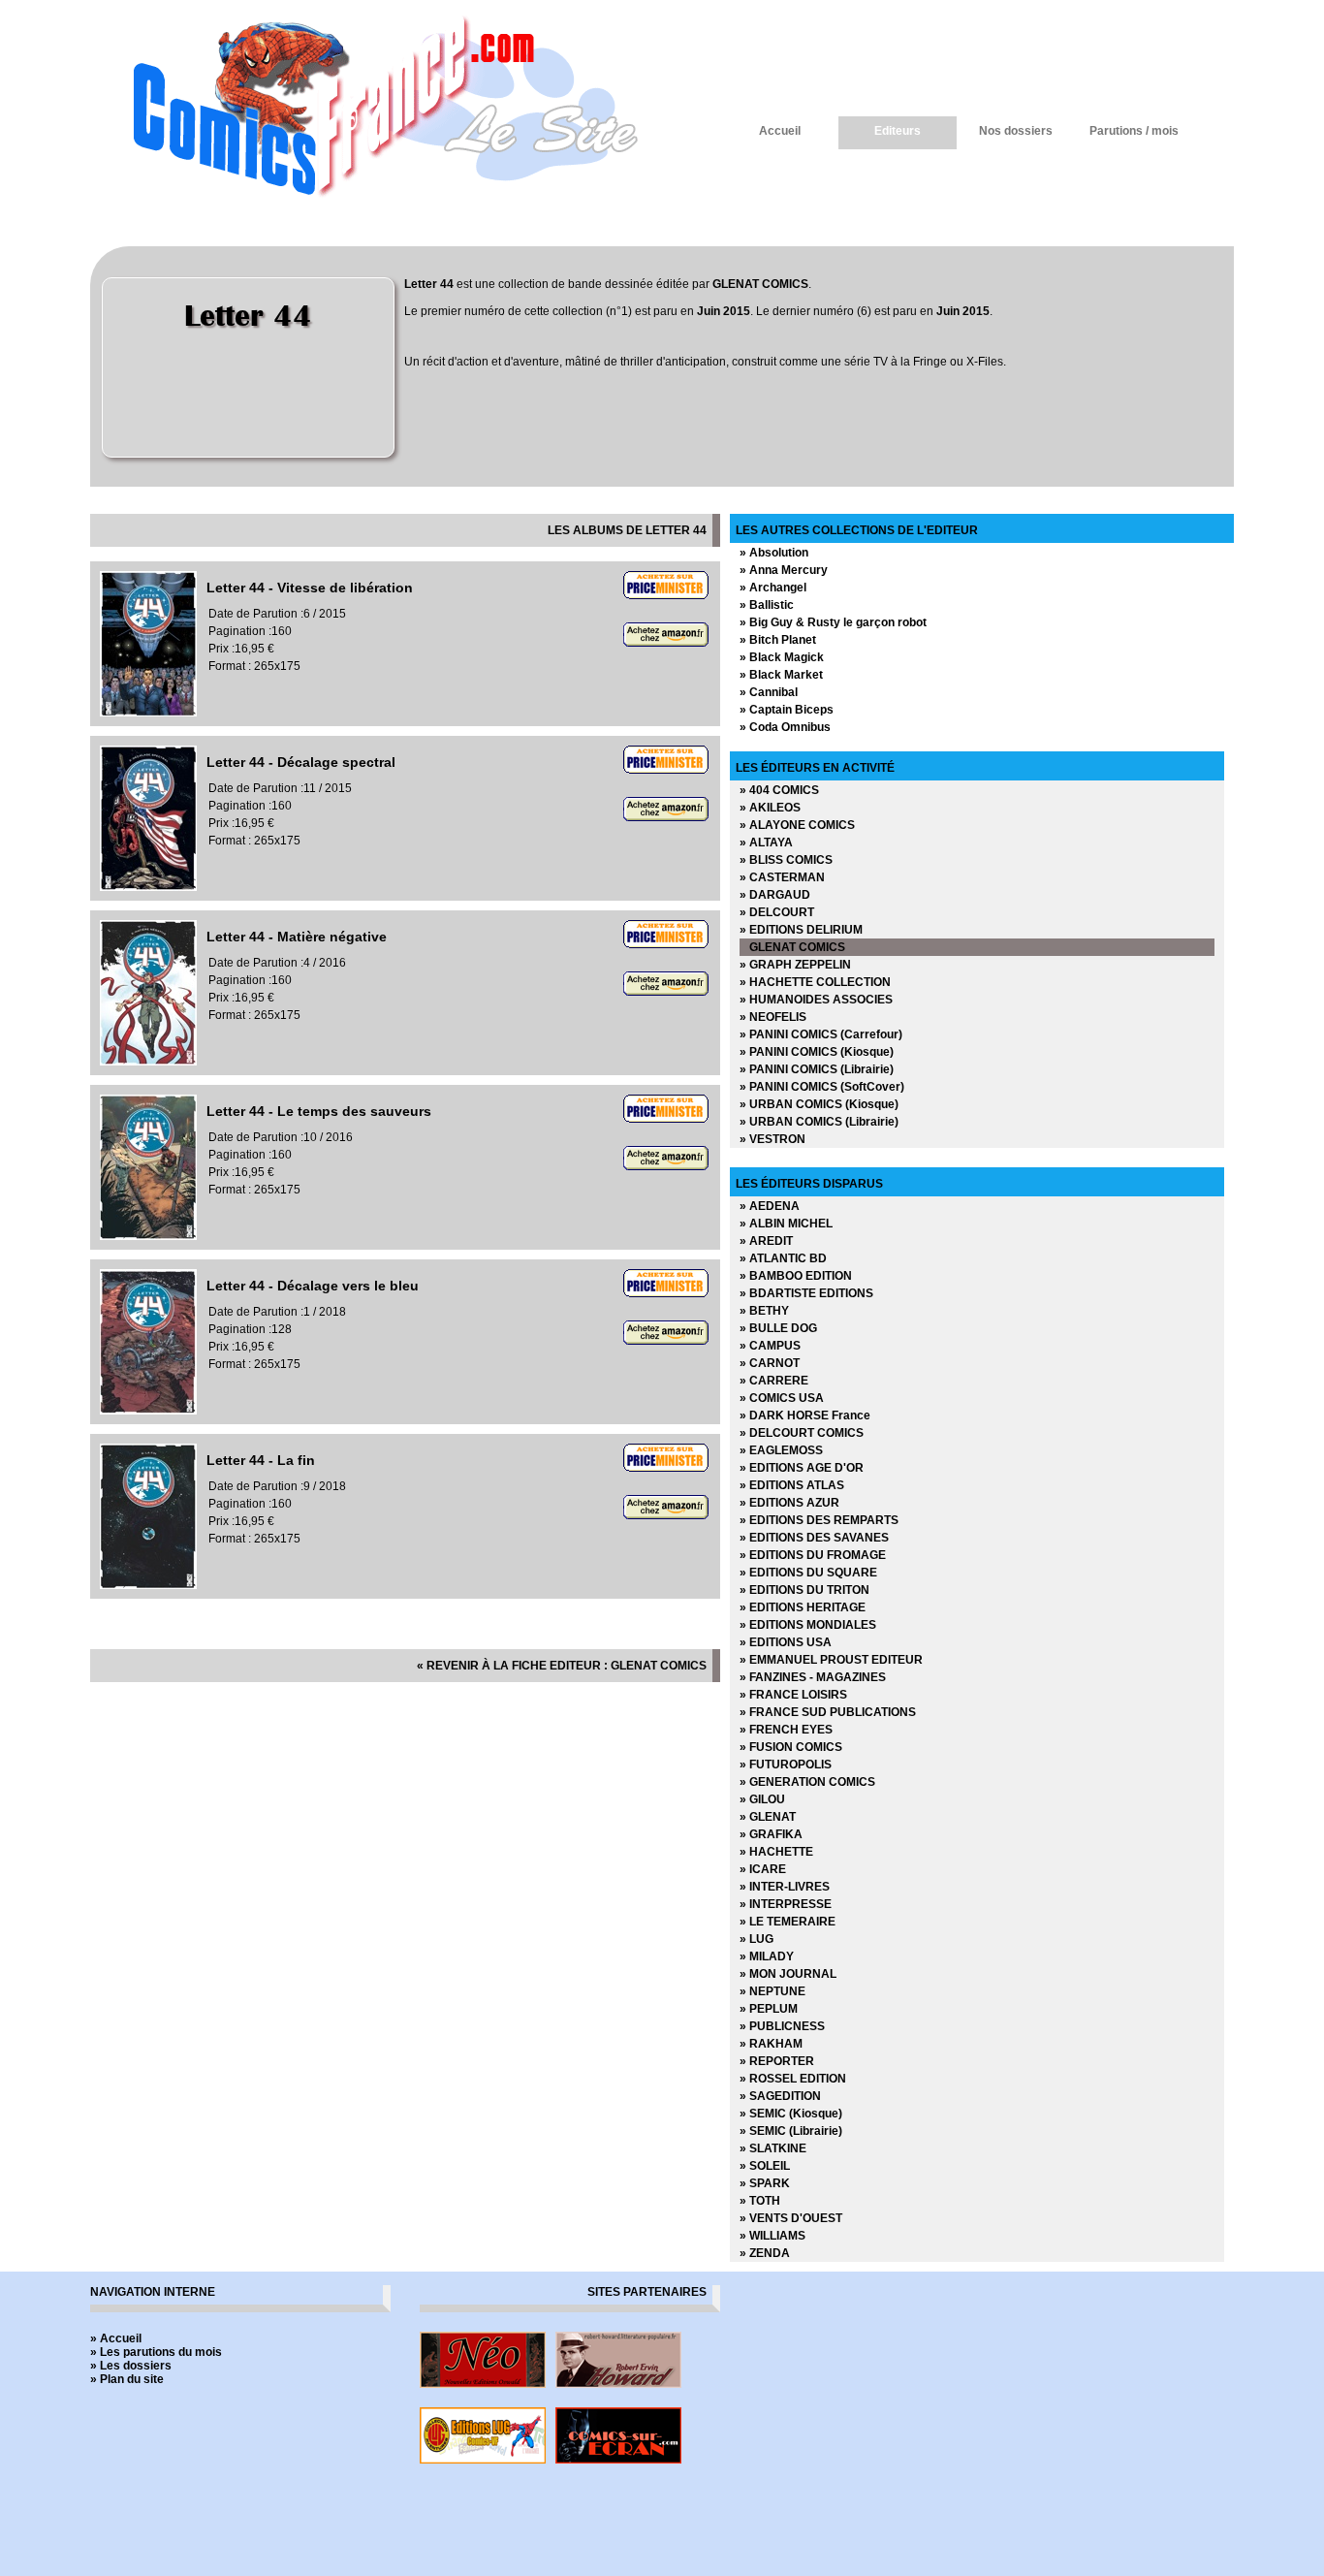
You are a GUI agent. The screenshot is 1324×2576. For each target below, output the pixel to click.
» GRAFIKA (771, 1834)
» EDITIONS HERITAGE (803, 1607)
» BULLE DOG (778, 1328)
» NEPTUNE (772, 1991)
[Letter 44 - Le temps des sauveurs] (148, 1236)
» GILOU (762, 1799)
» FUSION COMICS (791, 1747)
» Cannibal (769, 692)
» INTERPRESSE (786, 1904)
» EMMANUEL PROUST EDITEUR (831, 1660)
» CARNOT (770, 1363)
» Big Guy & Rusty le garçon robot (833, 622)
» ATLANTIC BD (783, 1258)
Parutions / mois (1134, 131)
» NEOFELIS (773, 1017)
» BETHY (764, 1311)
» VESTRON (772, 1139)
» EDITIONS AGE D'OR (802, 1468)
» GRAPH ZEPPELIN (795, 965)
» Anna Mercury (784, 570)
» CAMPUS (770, 1346)
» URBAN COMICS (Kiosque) (819, 1104)
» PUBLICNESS (782, 2026)
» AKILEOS (770, 808)
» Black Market (781, 675)
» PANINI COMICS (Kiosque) (817, 1052)
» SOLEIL (765, 2166)
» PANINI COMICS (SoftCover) (822, 1087)
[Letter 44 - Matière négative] (148, 1062)
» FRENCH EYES (786, 1730)
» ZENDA (765, 2253)
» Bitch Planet (778, 640)
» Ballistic (767, 605)
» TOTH (760, 2201)
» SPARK (765, 2183)
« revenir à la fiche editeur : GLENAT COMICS (562, 1666)
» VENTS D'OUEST (791, 2218)
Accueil (780, 131)
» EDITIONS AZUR (789, 1503)
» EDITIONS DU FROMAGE (813, 1555)
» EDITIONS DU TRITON (804, 1590)
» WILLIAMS (772, 2236)
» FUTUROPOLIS (786, 1765)
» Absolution (774, 553)
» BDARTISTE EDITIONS (806, 1293)
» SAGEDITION (780, 2096)
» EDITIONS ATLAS (792, 1485)
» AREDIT (766, 1241)
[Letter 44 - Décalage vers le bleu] (148, 1411)
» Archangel (773, 588)
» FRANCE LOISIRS (793, 1695)
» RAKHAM (771, 2044)
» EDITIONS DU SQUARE (808, 1573)
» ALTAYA (766, 843)
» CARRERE (774, 1381)
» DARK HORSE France (805, 1415)
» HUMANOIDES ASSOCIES (816, 1000)
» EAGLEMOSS (781, 1450)
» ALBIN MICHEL (786, 1224)
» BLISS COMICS (786, 860)
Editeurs (898, 131)
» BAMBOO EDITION (796, 1276)
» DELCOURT (777, 912)
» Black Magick (782, 657)
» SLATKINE (773, 2148)
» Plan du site (127, 2379)
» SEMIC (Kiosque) (791, 2114)
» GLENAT (768, 1817)
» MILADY (767, 1956)
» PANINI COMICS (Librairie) (817, 1069)
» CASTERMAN (782, 877)
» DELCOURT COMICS (802, 1433)
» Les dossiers (131, 2366)
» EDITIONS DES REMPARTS (819, 1520)
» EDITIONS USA (786, 1642)
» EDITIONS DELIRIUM (801, 930)
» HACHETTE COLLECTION (815, 982)
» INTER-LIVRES (785, 1887)
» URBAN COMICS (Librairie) (819, 1122)
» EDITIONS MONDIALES (808, 1625)
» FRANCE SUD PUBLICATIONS (828, 1712)
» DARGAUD (775, 895)
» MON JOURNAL (788, 1974)
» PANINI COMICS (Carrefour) (821, 1034)
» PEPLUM (769, 2009)
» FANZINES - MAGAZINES (813, 1677)
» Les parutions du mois (156, 2352)
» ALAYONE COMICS (797, 825)
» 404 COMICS (779, 790)
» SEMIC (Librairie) (791, 2131)
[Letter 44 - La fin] (148, 1585)
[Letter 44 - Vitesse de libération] (148, 713)
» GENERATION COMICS (807, 1782)
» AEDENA (770, 1206)
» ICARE (763, 1869)
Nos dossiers (1016, 131)
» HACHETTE (776, 1852)
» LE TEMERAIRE (788, 1922)
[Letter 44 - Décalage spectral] (148, 887)
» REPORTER (777, 2061)
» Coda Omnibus (785, 727)
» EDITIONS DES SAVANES (814, 1538)
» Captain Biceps (787, 710)
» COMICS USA (782, 1398)
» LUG (757, 1939)
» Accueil (116, 2338)
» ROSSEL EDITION (793, 2079)
